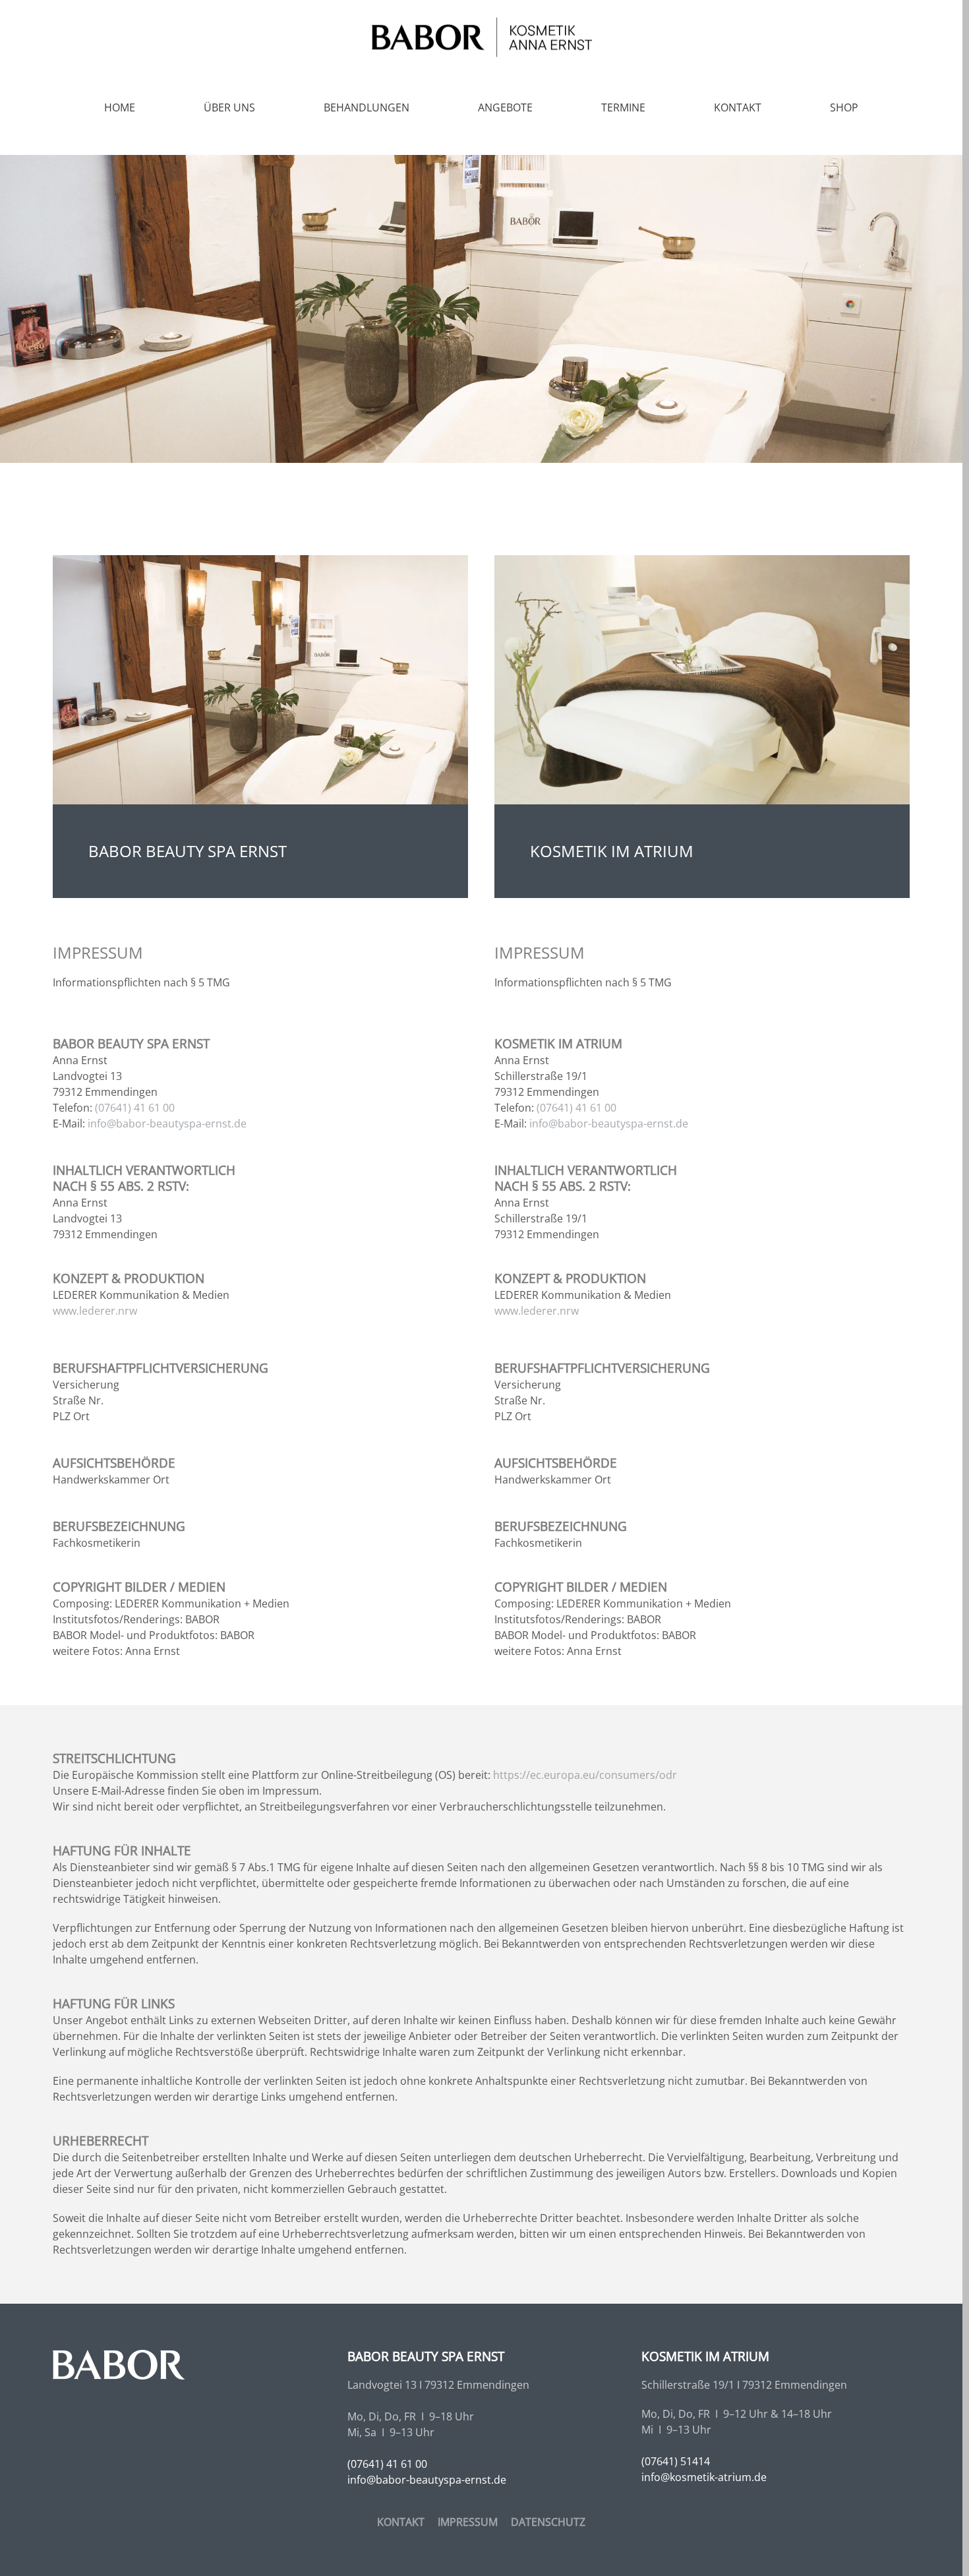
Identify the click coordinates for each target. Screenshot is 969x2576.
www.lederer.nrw (95, 1311)
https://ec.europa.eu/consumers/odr (585, 1775)
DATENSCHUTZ (548, 2522)
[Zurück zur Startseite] (481, 37)
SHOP (844, 107)
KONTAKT (401, 2522)
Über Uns (229, 107)
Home (120, 107)
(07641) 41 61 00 (135, 1108)
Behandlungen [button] (367, 107)
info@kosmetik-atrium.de (704, 2477)
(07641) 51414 (676, 2461)
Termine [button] (623, 107)
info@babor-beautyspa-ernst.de (167, 1123)
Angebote (505, 107)
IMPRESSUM (468, 2522)
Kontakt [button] (738, 107)
